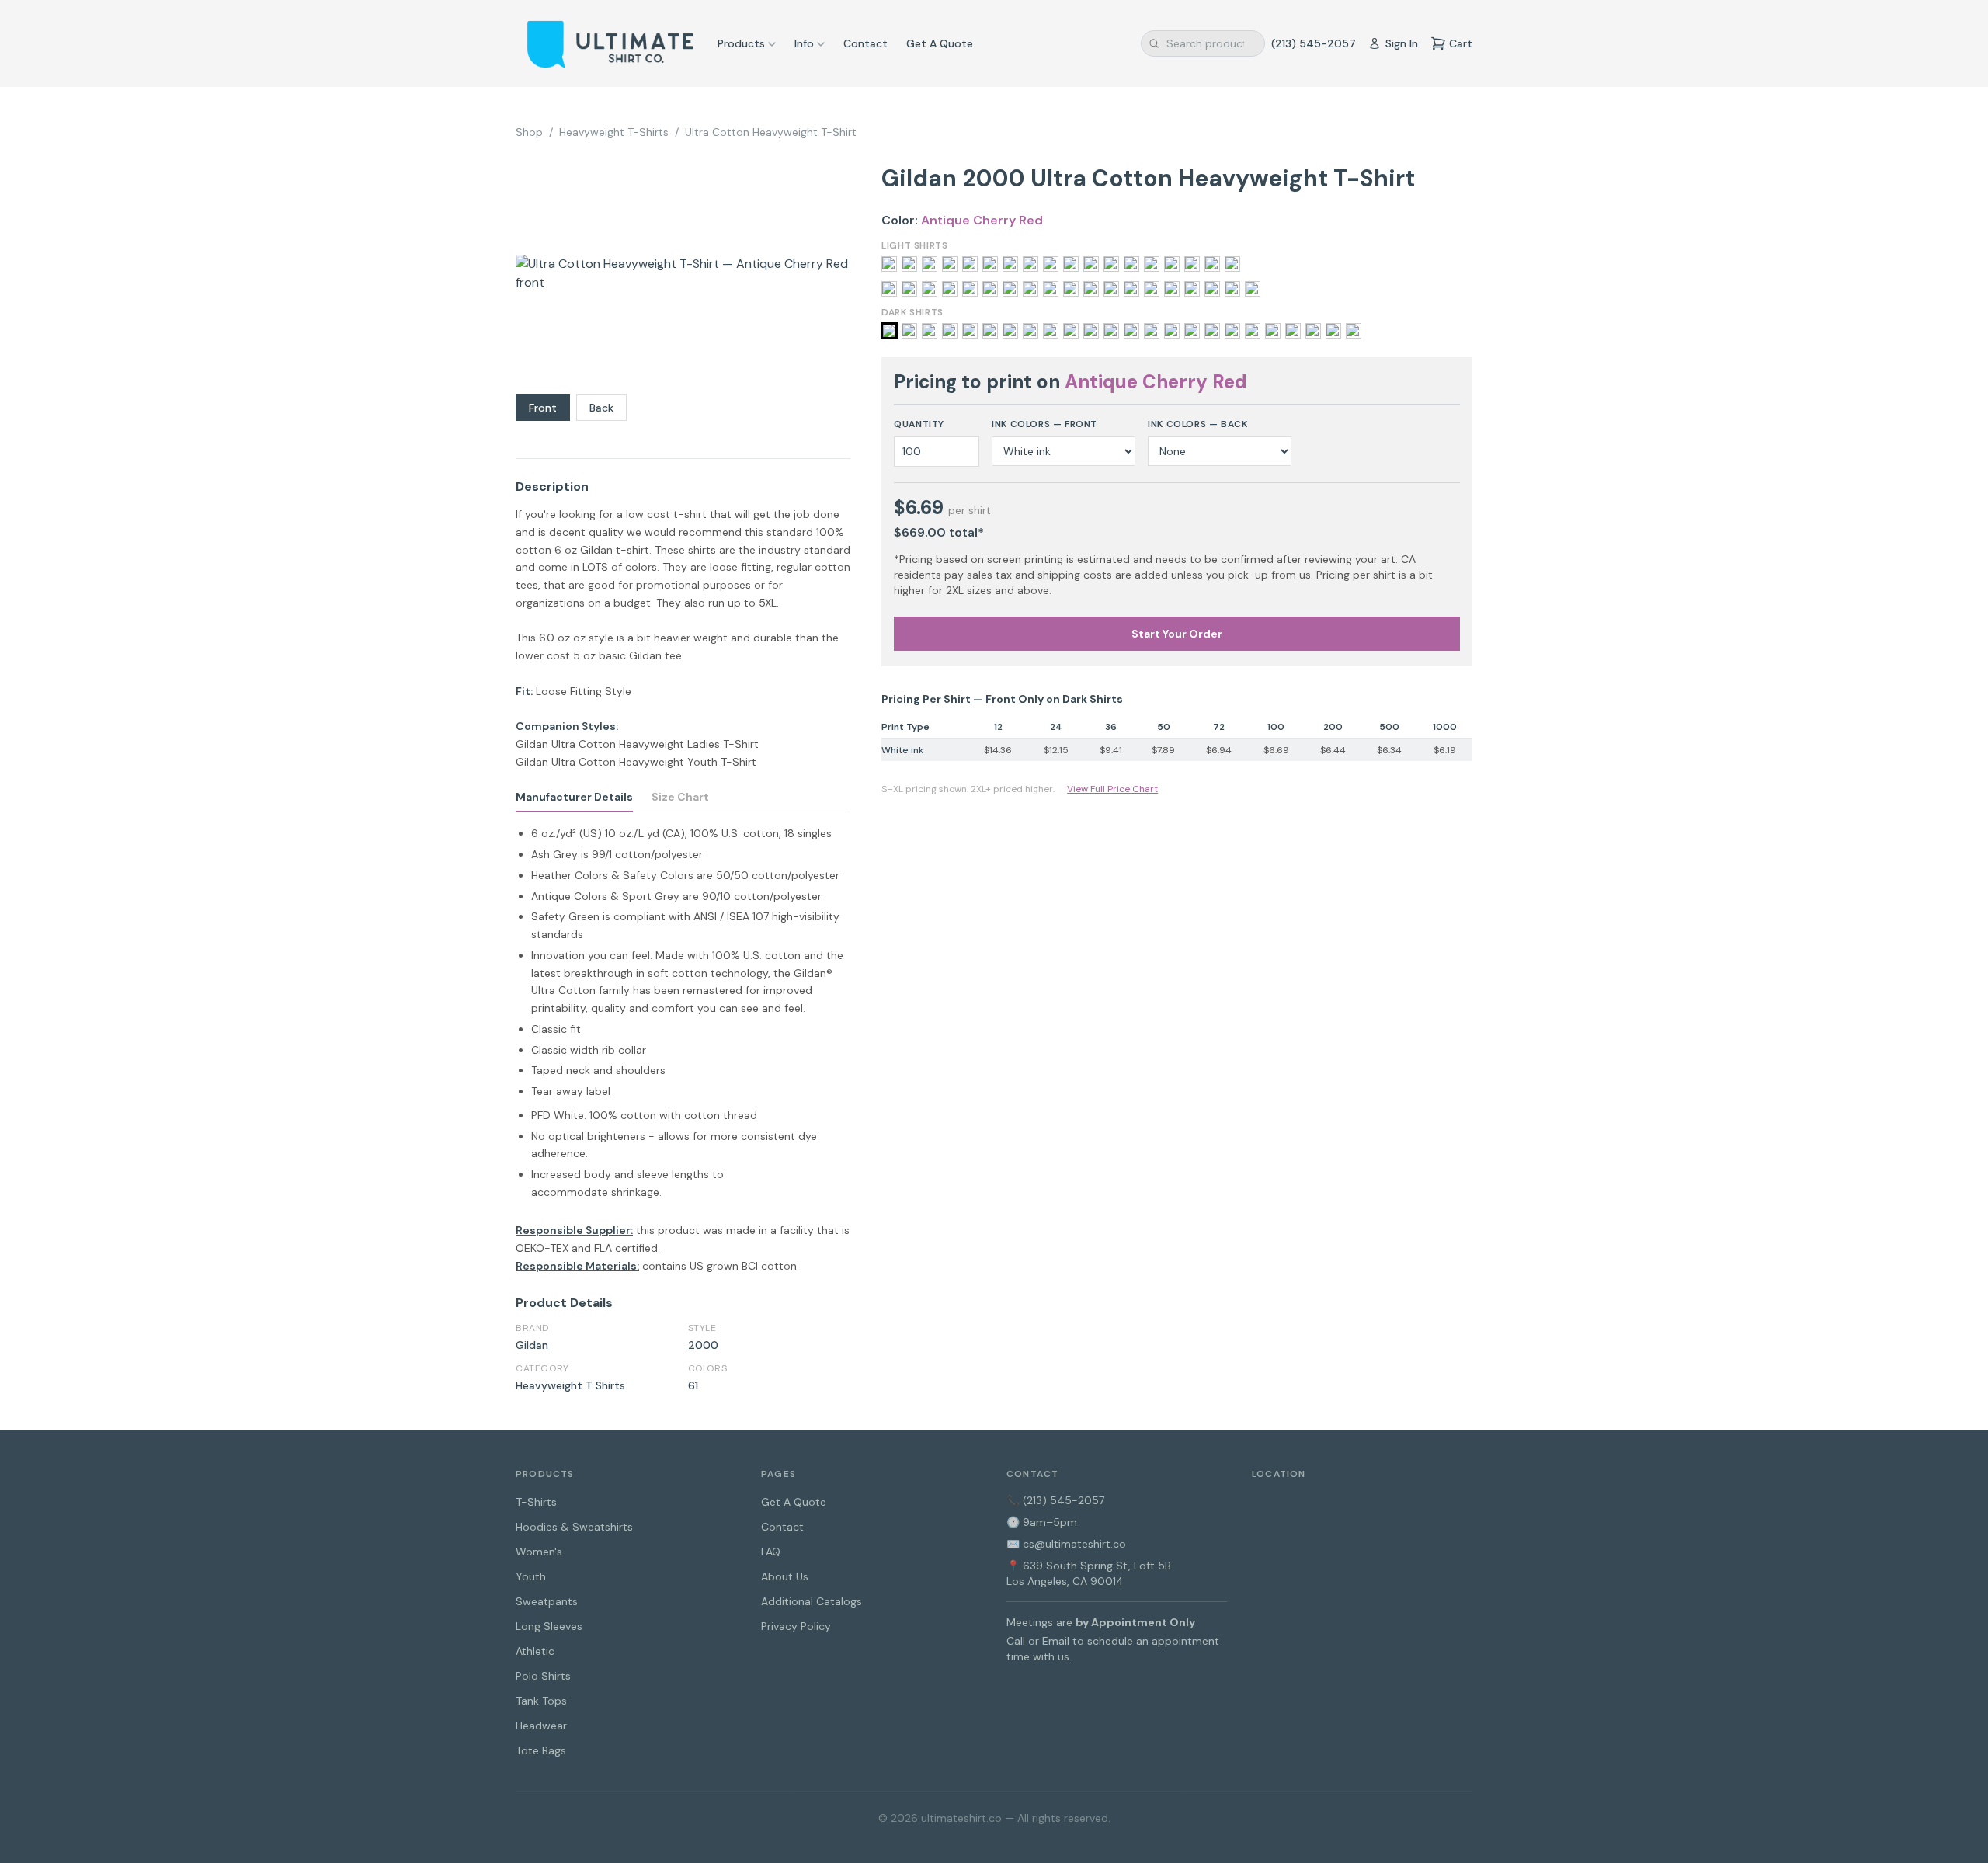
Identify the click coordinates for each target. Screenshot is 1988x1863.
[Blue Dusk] (909, 289)
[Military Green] (1253, 331)
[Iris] (1172, 331)
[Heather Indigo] (1111, 331)
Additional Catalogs (812, 1601)
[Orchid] (1071, 264)
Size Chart (680, 797)
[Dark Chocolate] (1030, 331)
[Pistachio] (1111, 289)
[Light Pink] (970, 264)
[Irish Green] (1192, 331)
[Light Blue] (950, 264)
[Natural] (1030, 264)
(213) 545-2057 (1314, 43)
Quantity (919, 424)
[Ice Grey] (1030, 289)
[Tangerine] (1253, 289)
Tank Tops (541, 1701)
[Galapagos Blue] (990, 289)
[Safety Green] (1152, 289)
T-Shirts (536, 1502)
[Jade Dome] (1051, 289)
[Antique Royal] (930, 331)
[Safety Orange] (1111, 264)
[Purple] (1313, 331)
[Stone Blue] (1212, 289)
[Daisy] (970, 289)
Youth (531, 1576)
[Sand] (1152, 264)
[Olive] (1293, 331)
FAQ (771, 1552)
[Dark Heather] (1051, 331)
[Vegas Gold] (1212, 264)
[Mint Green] (1010, 264)
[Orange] (1051, 264)
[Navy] (1273, 331)
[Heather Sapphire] (930, 264)
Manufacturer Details (574, 797)
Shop (529, 132)
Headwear (541, 1726)
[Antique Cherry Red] (889, 331)
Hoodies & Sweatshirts (574, 1527)
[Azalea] (889, 289)
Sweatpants (547, 1601)
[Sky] (1172, 264)
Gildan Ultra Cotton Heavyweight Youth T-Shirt (636, 762)
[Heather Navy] (1131, 331)
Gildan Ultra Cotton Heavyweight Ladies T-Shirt (637, 744)
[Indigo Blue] (1152, 331)
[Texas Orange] (1192, 264)
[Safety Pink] (1131, 264)
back (601, 408)
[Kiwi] (1071, 289)
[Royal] (1354, 331)
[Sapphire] (1172, 289)
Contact (865, 43)
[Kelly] (1212, 331)
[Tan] (1232, 289)
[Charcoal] (990, 331)
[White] (1232, 264)
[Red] (1333, 331)
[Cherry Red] (1010, 331)
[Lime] (990, 264)
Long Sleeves (549, 1626)
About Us (785, 1576)
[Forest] (1071, 331)
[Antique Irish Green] (909, 331)
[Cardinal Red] (970, 331)
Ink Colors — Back (1197, 424)
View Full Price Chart (1112, 789)
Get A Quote (940, 43)
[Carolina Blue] (930, 289)
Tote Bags (541, 1750)
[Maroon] (1232, 331)
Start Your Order (1177, 634)
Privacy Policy (796, 1626)
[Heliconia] (1010, 289)
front (543, 408)
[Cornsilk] (950, 289)
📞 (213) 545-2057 (1055, 1500)
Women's (539, 1552)
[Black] (950, 331)
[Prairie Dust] (1131, 289)
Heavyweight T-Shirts (614, 132)
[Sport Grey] (1192, 289)
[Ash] (889, 264)
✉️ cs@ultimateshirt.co (1066, 1544)
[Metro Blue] (1091, 289)
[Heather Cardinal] (1091, 331)
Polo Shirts (543, 1676)
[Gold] (909, 264)
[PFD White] (1091, 264)
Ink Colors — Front (1044, 424)
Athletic (535, 1651)
